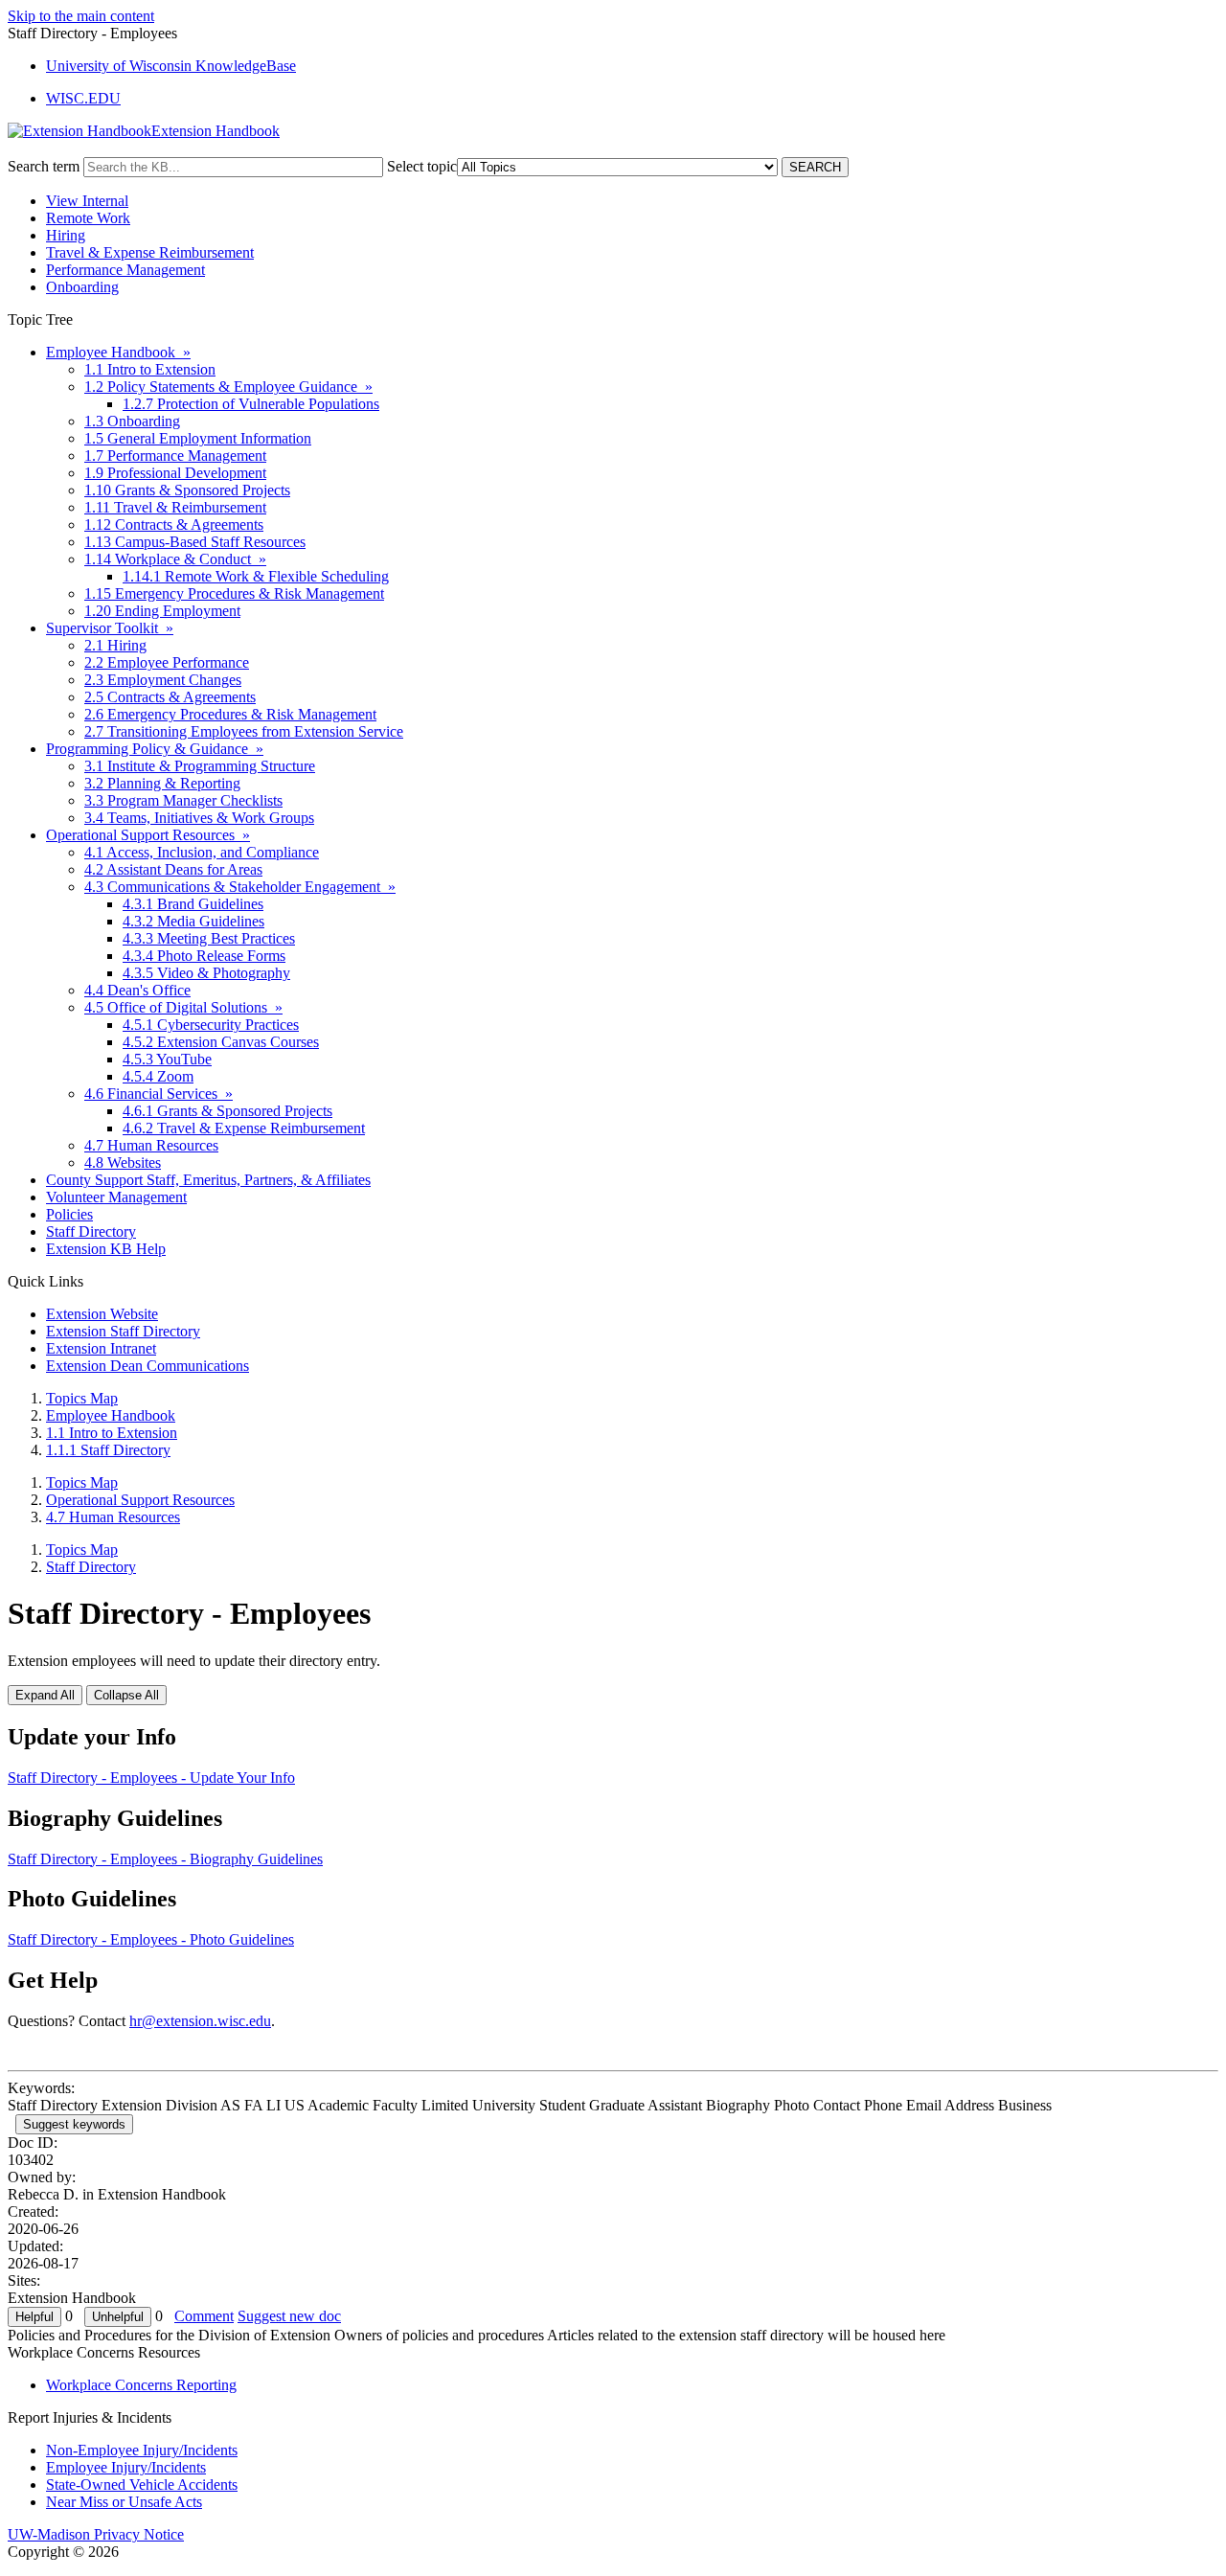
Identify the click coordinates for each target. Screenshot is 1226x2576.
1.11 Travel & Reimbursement (175, 507)
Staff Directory (91, 1231)
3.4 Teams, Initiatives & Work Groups (199, 818)
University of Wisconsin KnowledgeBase (171, 66)
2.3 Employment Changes (163, 680)
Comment (204, 2316)
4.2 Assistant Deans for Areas (173, 869)
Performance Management (125, 270)
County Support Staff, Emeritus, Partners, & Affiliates (208, 1180)
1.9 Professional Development (175, 473)
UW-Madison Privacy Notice (96, 2534)
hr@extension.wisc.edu (200, 2021)
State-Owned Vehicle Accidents (142, 2485)
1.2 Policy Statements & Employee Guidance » (228, 387)
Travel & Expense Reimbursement (150, 252)
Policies (69, 1214)
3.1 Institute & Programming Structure (200, 766)
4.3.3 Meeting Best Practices (209, 938)
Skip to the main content (81, 16)
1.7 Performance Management (175, 456)
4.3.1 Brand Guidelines (193, 904)
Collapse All (126, 1695)
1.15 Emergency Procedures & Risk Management (234, 593)
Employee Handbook (111, 1415)
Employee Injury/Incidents (126, 2467)
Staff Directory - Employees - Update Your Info (151, 1778)
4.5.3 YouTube (167, 1059)
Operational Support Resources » (148, 835)
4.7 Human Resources (151, 1145)
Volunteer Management (116, 1197)
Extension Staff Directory (123, 1331)
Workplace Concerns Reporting (141, 2385)
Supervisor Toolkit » (110, 628)
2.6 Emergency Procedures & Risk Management (230, 714)
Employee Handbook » (118, 352)
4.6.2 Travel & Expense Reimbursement (244, 1128)
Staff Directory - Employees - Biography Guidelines (165, 1859)
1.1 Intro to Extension (150, 369)
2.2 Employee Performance (167, 662)
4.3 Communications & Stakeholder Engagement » (240, 887)
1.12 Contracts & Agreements (174, 524)
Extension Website (102, 1314)
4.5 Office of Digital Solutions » (183, 1007)
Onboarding (82, 287)
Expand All (45, 1695)
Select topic (422, 166)
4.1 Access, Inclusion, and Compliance (202, 852)
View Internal (87, 201)
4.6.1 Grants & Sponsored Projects (227, 1111)
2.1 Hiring (115, 645)
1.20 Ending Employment (162, 611)
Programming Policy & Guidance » (155, 749)
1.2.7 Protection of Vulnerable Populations (251, 404)
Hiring (66, 235)
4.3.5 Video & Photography (206, 973)
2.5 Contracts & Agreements (170, 697)
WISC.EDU (83, 98)
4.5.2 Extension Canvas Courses (221, 1042)
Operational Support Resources (140, 1500)
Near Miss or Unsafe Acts (124, 2502)
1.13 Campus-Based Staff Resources (195, 542)
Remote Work (88, 218)
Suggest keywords (74, 2124)
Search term (44, 166)
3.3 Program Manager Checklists (183, 800)
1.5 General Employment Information (198, 438)
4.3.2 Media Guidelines (193, 921)
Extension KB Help (106, 1249)
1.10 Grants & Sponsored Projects (187, 490)
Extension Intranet (101, 1348)
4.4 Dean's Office (137, 990)
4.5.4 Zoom (158, 1076)
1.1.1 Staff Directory (108, 1450)
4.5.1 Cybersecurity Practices (211, 1025)
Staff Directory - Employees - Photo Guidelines (151, 1939)
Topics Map (82, 1398)
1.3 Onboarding (132, 421)
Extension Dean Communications (148, 1366)
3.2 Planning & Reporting (162, 783)
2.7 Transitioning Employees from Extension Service (244, 731)
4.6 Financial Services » (159, 1094)
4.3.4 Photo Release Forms (204, 956)
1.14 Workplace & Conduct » (175, 559)
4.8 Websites (123, 1163)
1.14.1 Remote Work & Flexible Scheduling (256, 576)
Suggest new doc (289, 2316)
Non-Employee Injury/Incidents (142, 2450)
